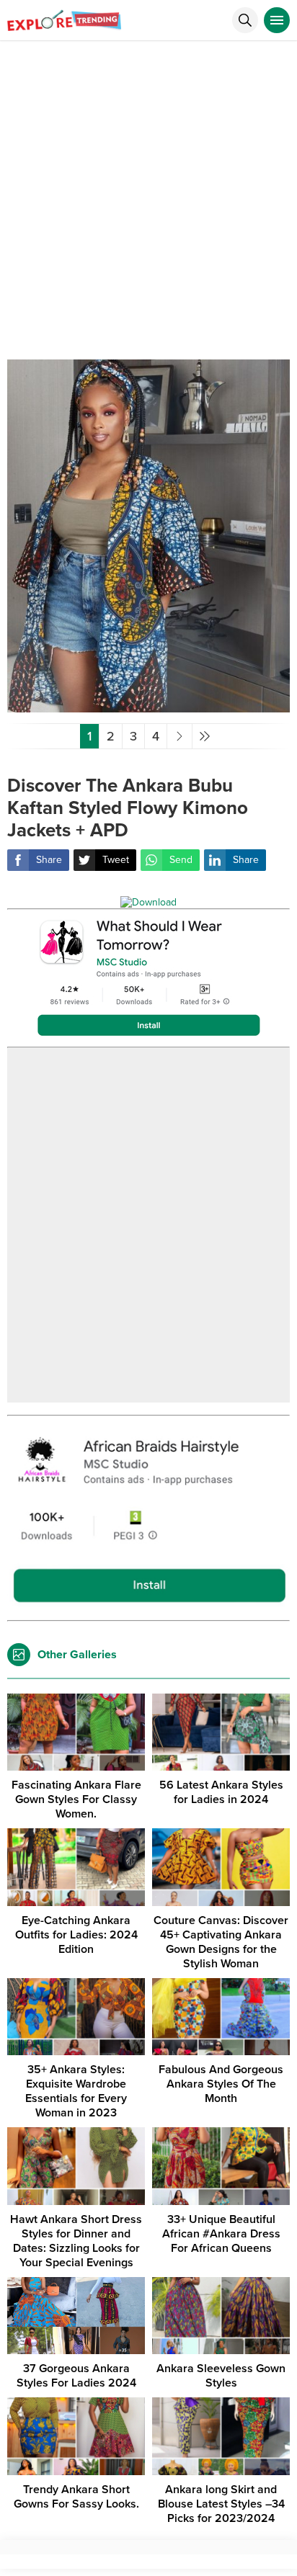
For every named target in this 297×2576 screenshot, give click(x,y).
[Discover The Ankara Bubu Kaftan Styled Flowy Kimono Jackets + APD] (148, 706)
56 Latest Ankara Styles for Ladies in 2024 (221, 1792)
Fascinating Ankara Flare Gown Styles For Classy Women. (76, 1799)
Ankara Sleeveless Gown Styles (221, 2376)
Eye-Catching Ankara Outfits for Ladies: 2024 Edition (76, 1935)
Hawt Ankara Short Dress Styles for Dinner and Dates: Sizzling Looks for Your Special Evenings (76, 2241)
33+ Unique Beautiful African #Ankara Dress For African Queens (221, 2234)
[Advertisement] (148, 197)
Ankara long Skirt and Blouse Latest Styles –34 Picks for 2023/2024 (221, 2504)
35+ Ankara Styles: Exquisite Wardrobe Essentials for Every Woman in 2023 (76, 2091)
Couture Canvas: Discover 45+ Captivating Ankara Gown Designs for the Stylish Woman (221, 1942)
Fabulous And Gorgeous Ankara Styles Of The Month (221, 2084)
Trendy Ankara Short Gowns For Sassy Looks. (76, 2497)
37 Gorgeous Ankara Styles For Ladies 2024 (76, 2376)
